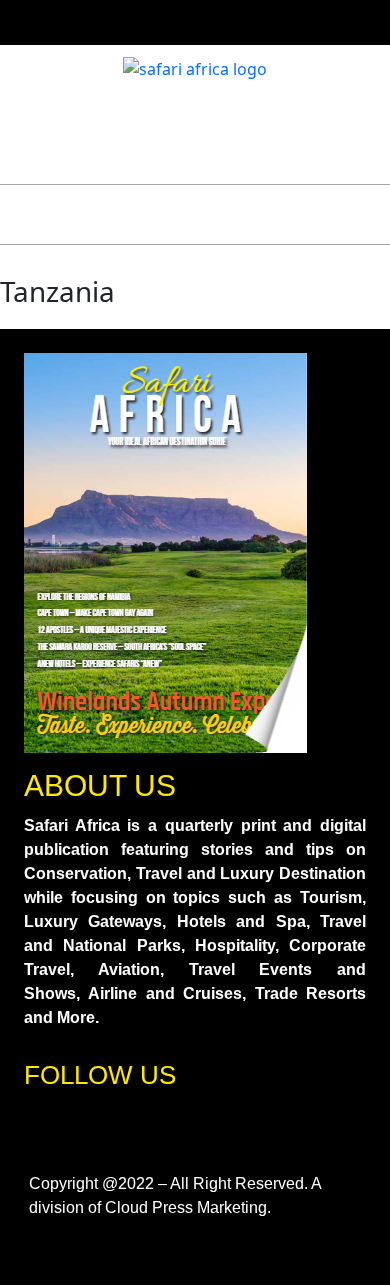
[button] (58, 214)
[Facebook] (49, 1126)
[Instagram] (108, 1126)
